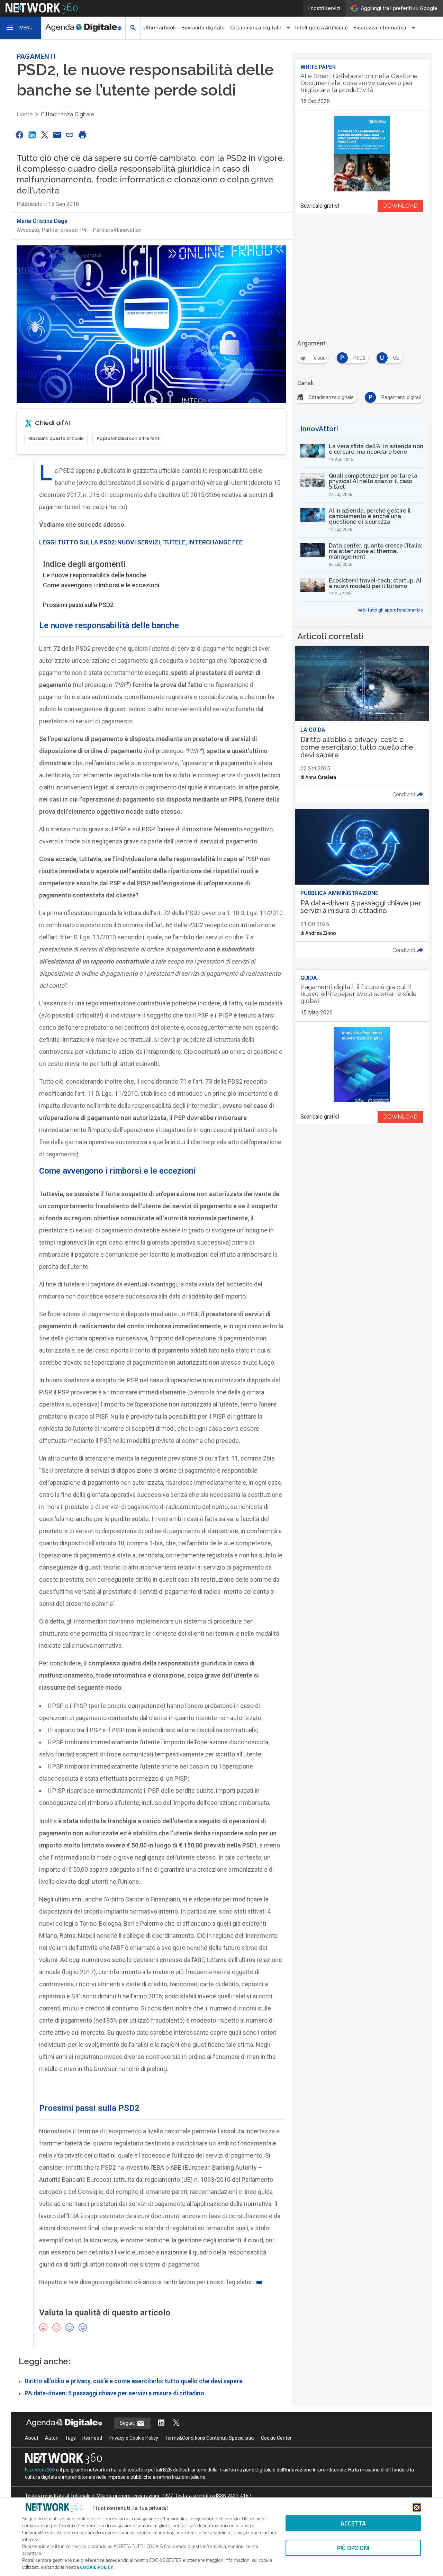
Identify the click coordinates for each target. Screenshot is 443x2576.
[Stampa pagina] (82, 135)
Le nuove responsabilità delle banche (95, 575)
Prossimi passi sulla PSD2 (78, 605)
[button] (21, 28)
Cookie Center (276, 2438)
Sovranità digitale (203, 28)
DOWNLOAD (400, 206)
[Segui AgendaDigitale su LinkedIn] (161, 2423)
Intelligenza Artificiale (322, 28)
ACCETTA (353, 2523)
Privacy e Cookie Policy (133, 2438)
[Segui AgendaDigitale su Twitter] (176, 2423)
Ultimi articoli (160, 28)
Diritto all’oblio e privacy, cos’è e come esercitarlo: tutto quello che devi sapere (134, 2381)
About (32, 2438)
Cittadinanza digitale (67, 114)
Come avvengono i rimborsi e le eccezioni (101, 585)
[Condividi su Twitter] (45, 135)
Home (25, 114)
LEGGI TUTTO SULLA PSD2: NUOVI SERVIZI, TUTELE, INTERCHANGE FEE (141, 542)
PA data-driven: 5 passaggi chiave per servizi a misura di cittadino (114, 2393)
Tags (70, 2438)
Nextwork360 (40, 2470)
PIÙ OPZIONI (353, 2548)
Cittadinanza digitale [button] (256, 28)
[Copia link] (70, 135)
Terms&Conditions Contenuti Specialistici (210, 2438)
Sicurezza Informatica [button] (380, 28)
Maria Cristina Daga (42, 221)
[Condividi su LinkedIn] (32, 135)
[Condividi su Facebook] (19, 135)
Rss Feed (92, 2438)
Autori (52, 2438)
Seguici (128, 2423)
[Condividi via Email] (57, 135)
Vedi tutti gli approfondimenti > (390, 610)
